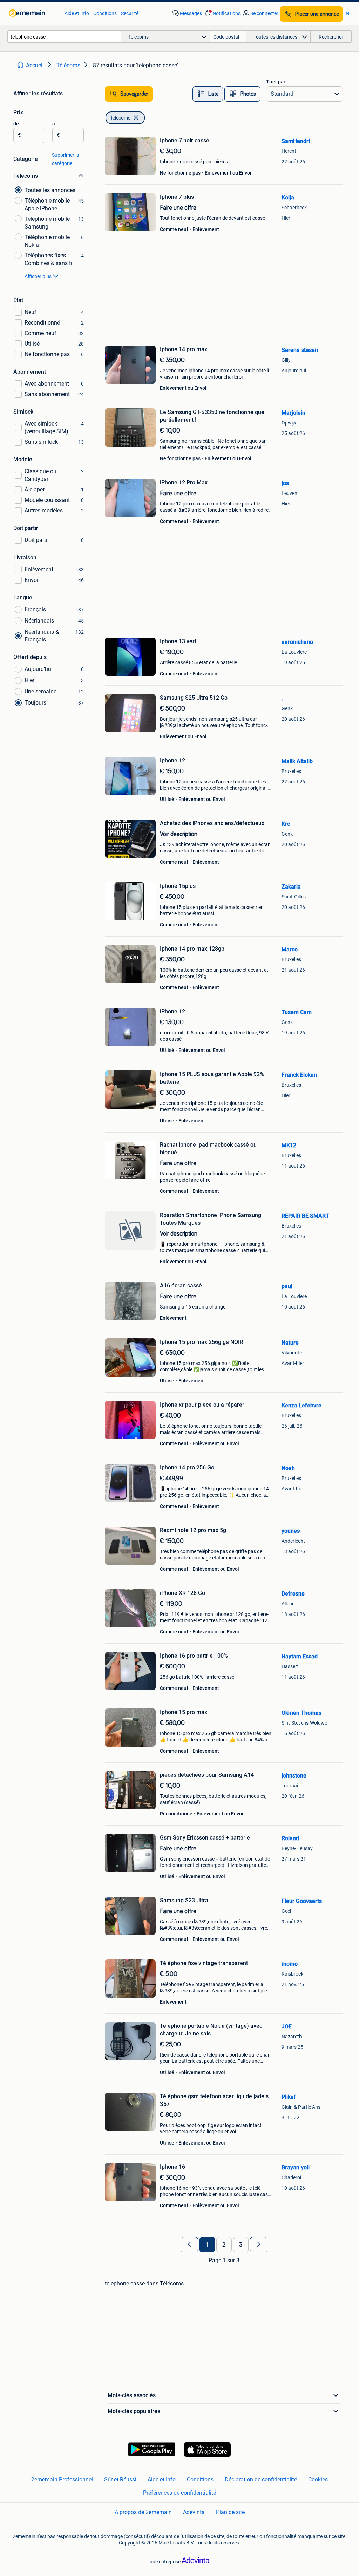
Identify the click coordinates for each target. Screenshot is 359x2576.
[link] (33, 13)
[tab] (208, 94)
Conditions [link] (105, 13)
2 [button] (224, 2245)
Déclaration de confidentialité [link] (261, 2479)
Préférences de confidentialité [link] (179, 2493)
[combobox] (64, 37)
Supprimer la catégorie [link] (66, 159)
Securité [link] (130, 13)
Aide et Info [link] (77, 13)
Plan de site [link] (230, 2512)
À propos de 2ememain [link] (143, 2512)
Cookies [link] (318, 2479)
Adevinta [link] (194, 2512)
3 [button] (241, 2245)
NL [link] (349, 13)
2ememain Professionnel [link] (62, 2479)
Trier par (276, 82)
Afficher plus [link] (38, 276)
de (16, 124)
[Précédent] (189, 2245)
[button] (222, 13)
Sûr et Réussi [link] (120, 2479)
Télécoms (120, 118)
